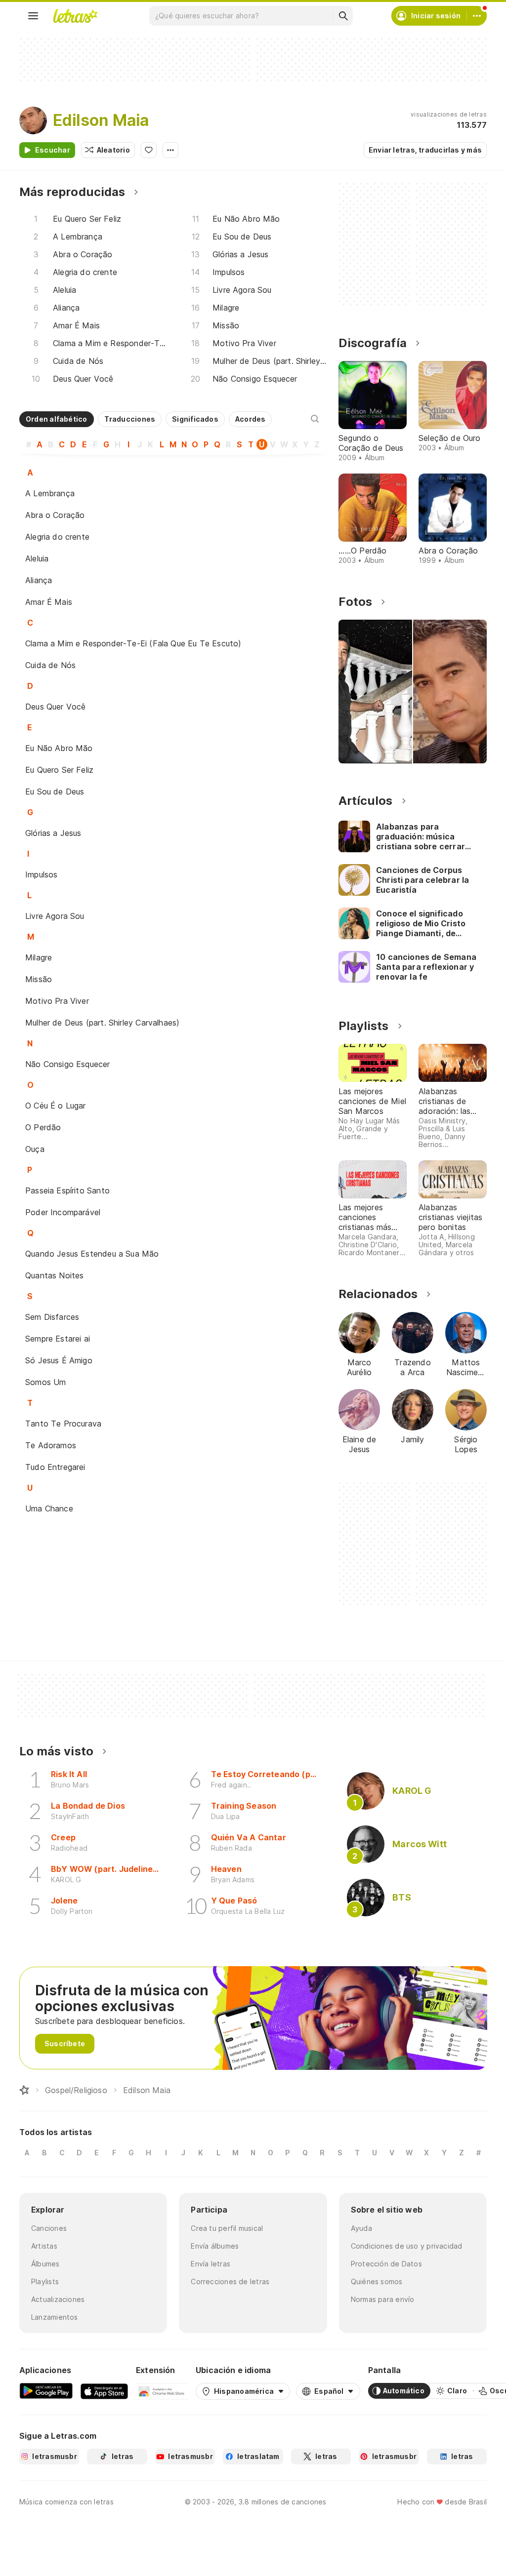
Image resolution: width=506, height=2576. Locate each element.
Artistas (44, 2246)
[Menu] (33, 16)
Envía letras (211, 2264)
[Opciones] (170, 150)
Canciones (49, 2228)
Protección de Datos (386, 2264)
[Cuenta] (477, 16)
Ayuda (361, 2228)
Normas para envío (383, 2299)
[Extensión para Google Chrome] (162, 2391)
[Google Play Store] (46, 2391)
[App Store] (104, 2391)
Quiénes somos (377, 2281)
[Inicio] (24, 2090)
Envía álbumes (215, 2246)
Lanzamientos (55, 2317)
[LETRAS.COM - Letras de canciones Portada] (75, 16)
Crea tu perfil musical (227, 2228)
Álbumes (45, 2264)
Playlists (45, 2281)
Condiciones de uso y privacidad (407, 2246)
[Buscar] (343, 16)
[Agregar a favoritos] (149, 150)
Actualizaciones (58, 2299)
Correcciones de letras (230, 2281)
